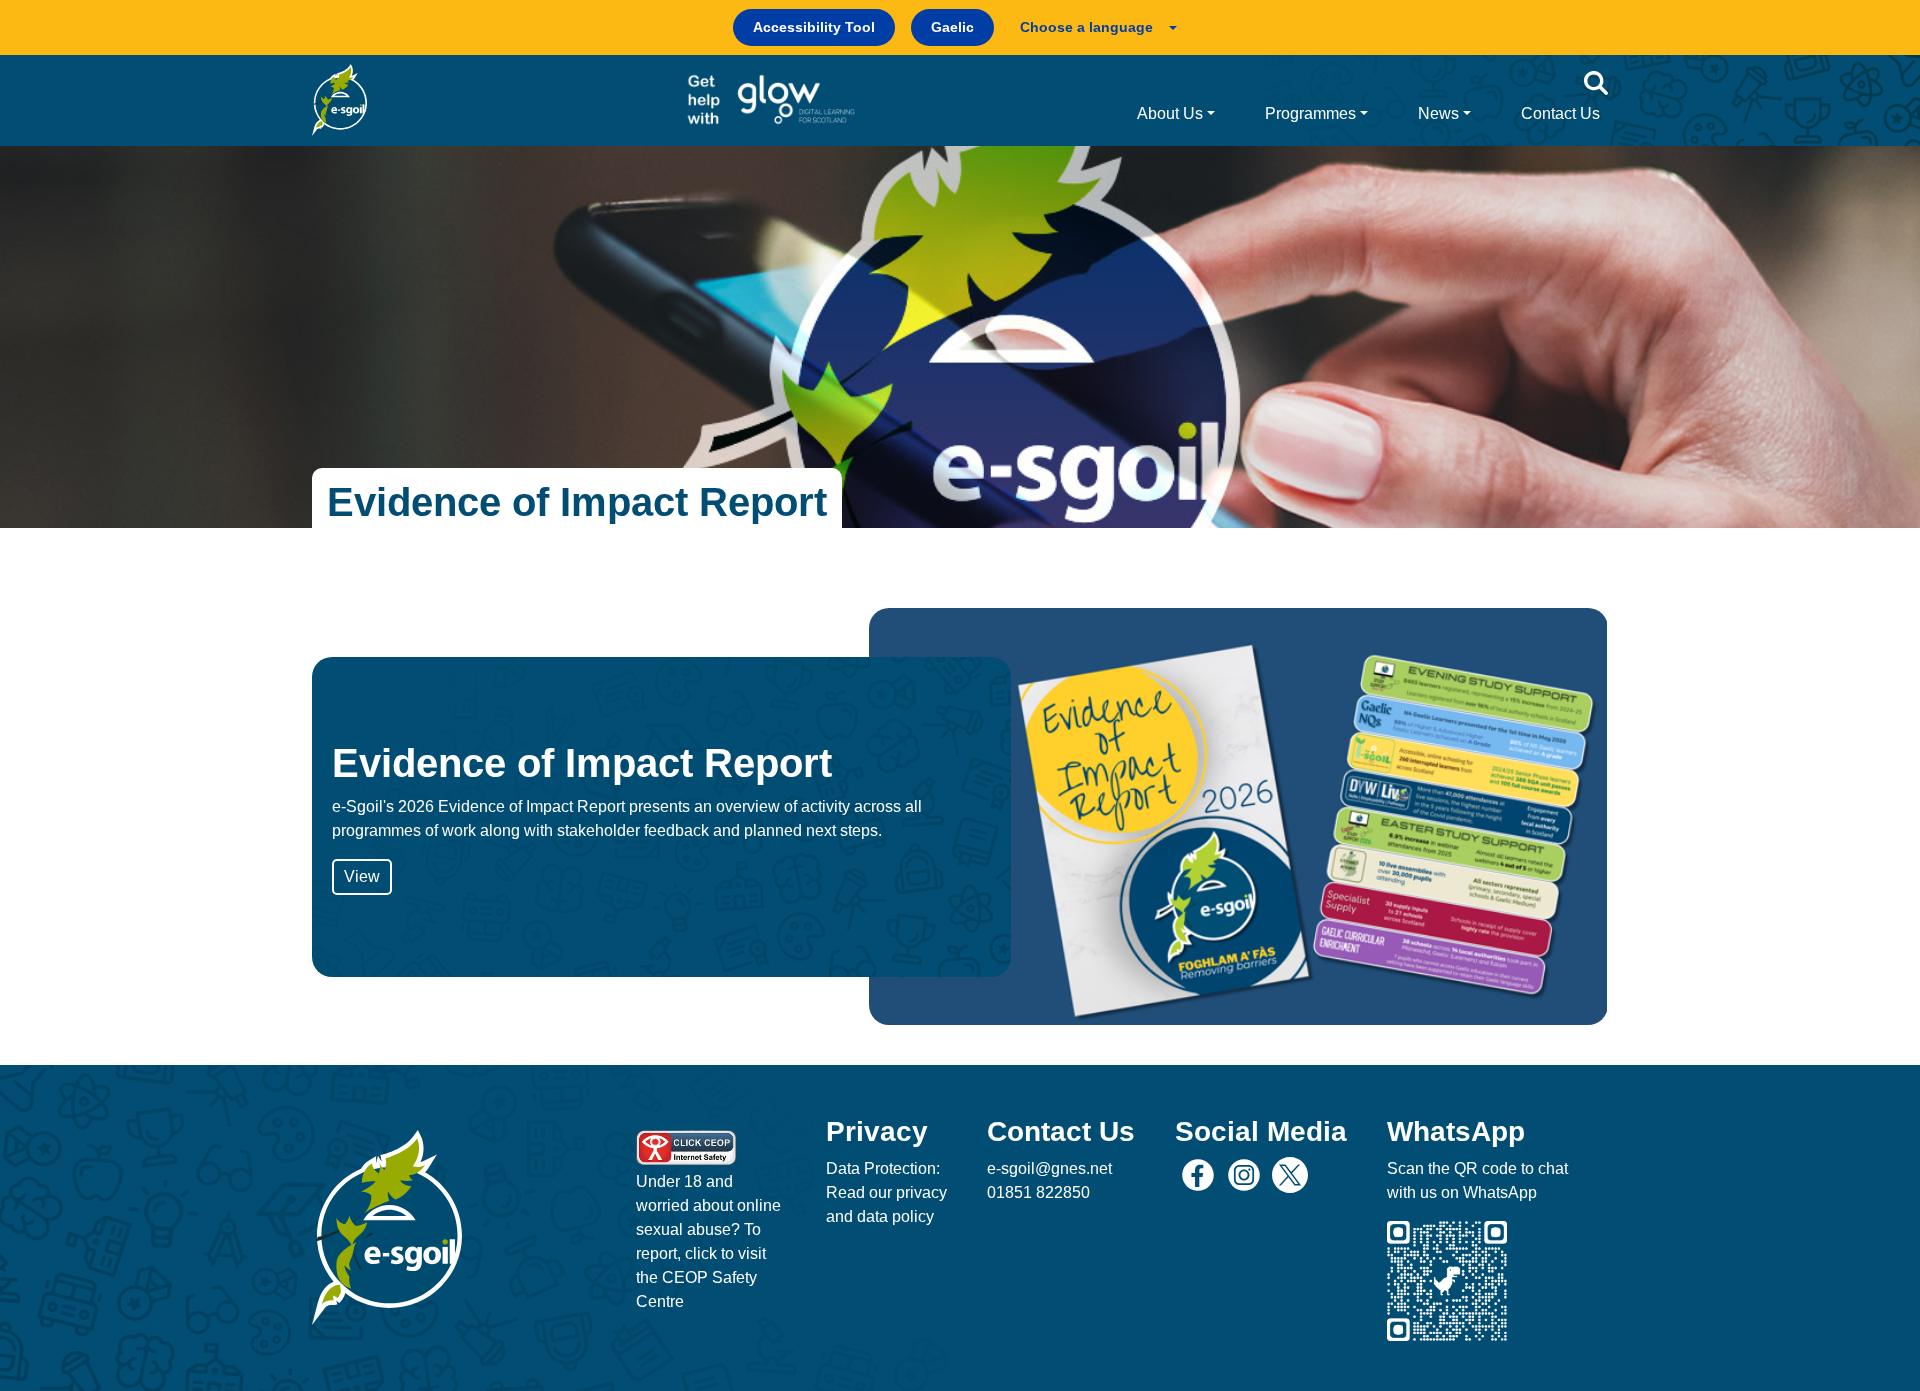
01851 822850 (1038, 1192)
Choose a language (1086, 27)
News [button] (1438, 113)
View (362, 876)
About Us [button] (1170, 113)
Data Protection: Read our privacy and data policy (886, 1192)
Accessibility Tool (814, 27)
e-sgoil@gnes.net (1049, 1168)
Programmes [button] (1310, 113)
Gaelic (952, 27)
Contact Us (1560, 113)
